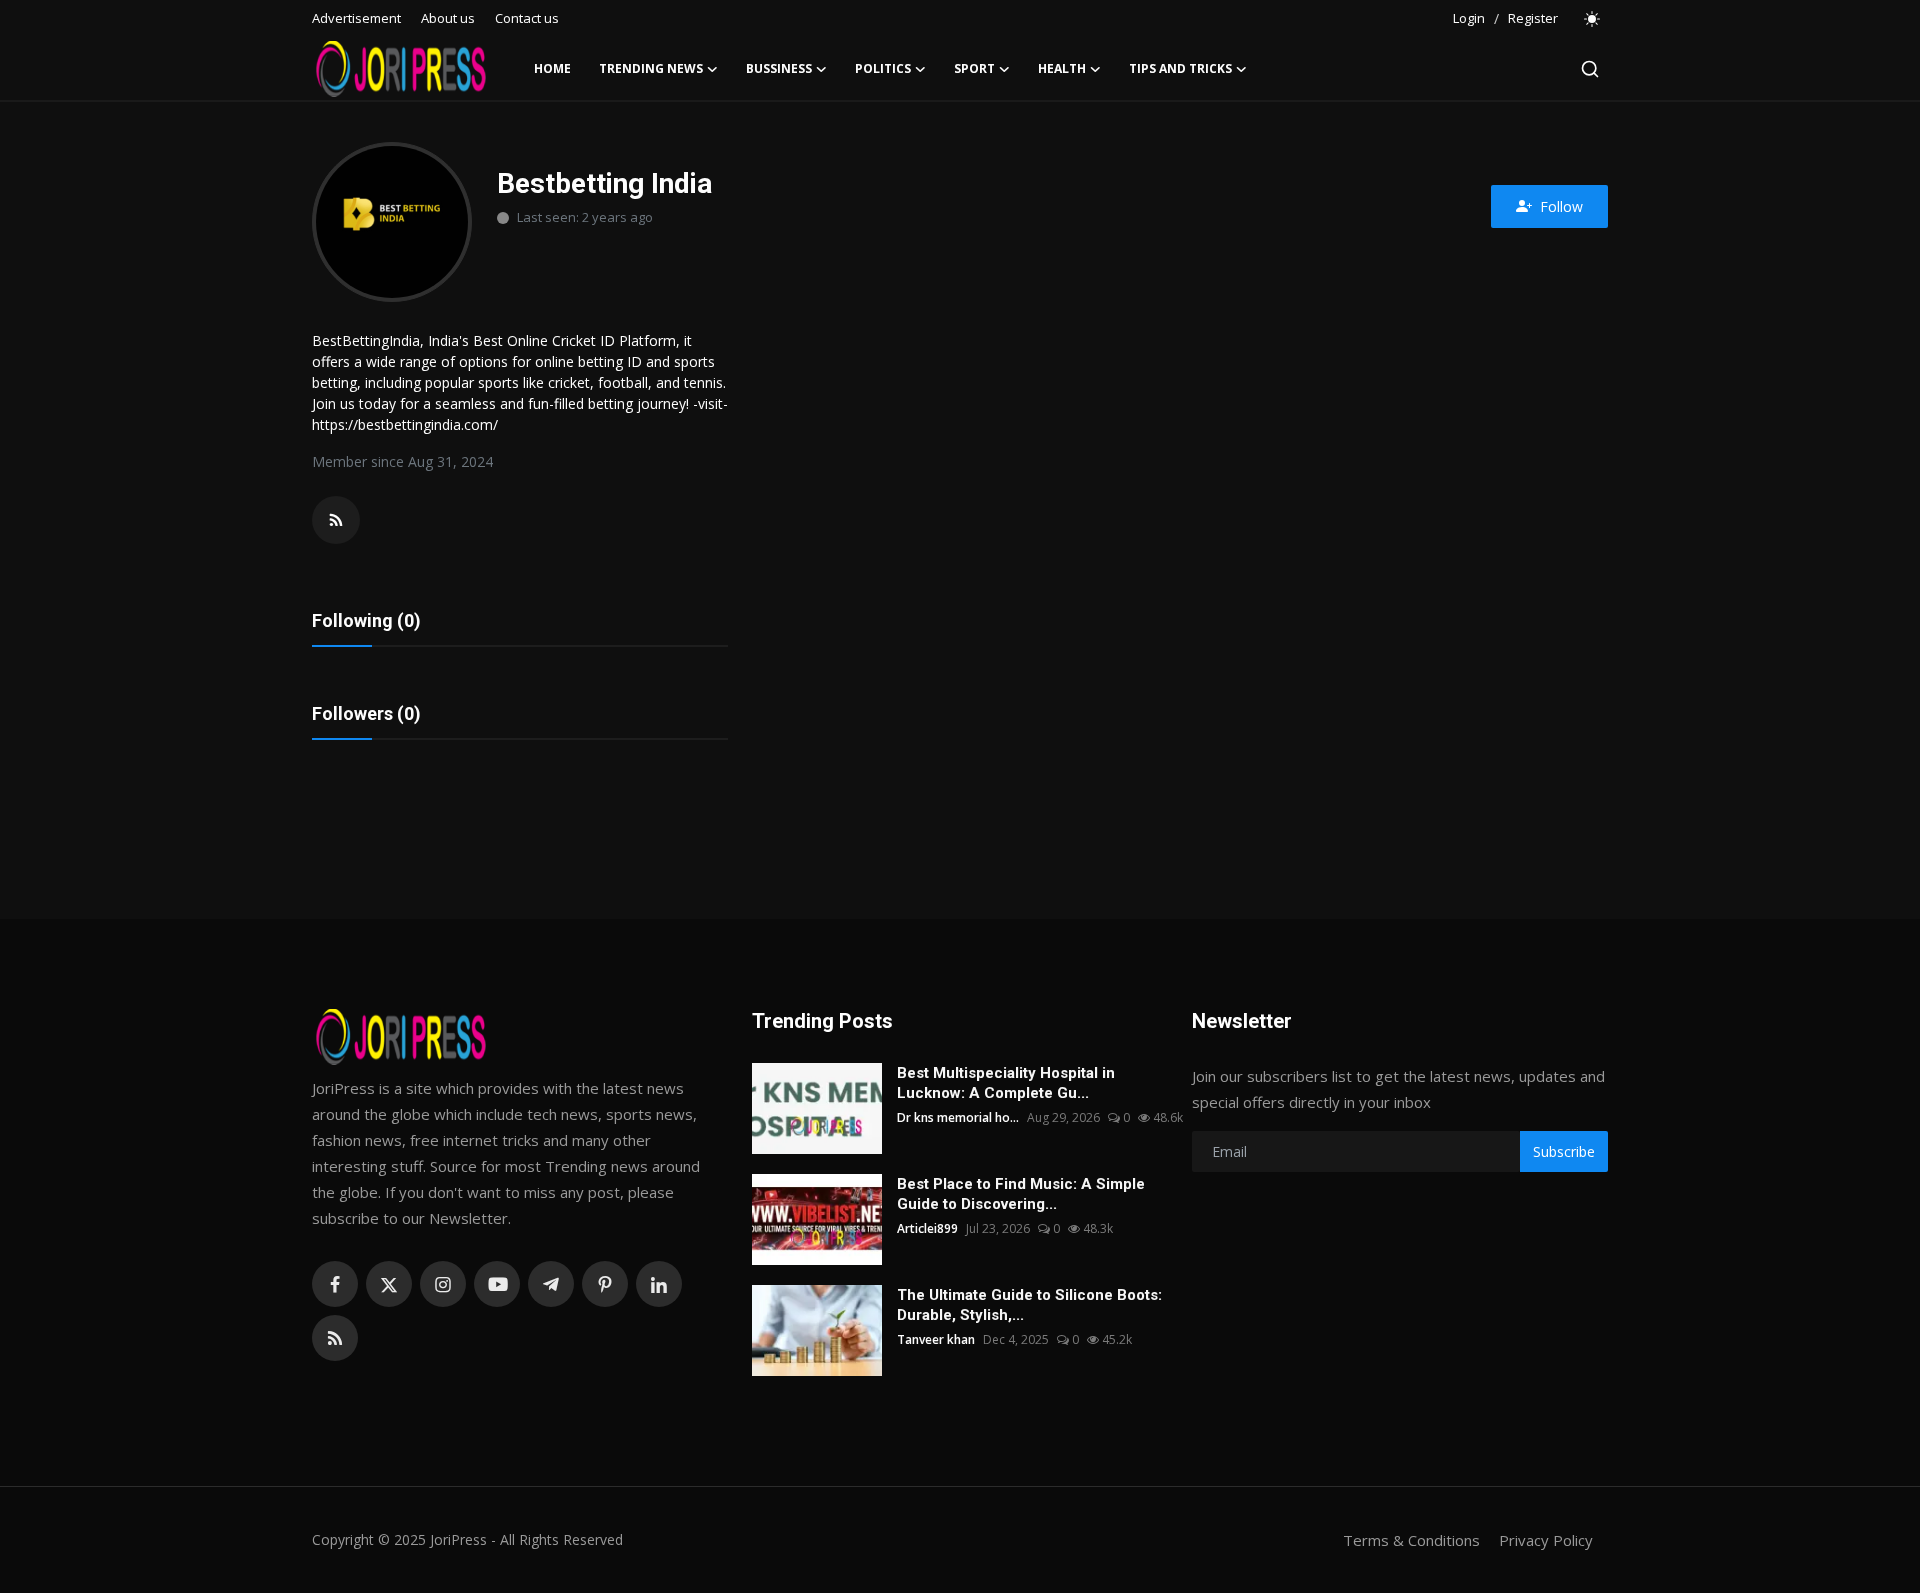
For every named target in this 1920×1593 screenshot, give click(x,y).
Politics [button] (883, 68)
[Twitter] (389, 1284)
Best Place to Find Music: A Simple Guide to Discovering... (1021, 1194)
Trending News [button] (651, 68)
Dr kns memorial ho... (958, 1117)
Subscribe (1564, 1151)
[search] (1590, 69)
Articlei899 (927, 1228)
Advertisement (356, 18)
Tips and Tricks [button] (1180, 68)
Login (1469, 18)
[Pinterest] (605, 1284)
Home (552, 68)
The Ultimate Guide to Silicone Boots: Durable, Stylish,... (1029, 1305)
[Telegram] (551, 1284)
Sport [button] (974, 68)
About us (448, 18)
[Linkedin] (659, 1284)
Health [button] (1062, 68)
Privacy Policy (1546, 1540)
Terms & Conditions (1411, 1540)
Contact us (527, 18)
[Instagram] (443, 1284)
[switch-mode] (1593, 19)
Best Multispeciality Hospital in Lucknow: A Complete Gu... (1006, 1083)
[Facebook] (335, 1284)
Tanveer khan (936, 1339)
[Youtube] (497, 1284)
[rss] (335, 1338)
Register (1533, 18)
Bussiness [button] (779, 68)
